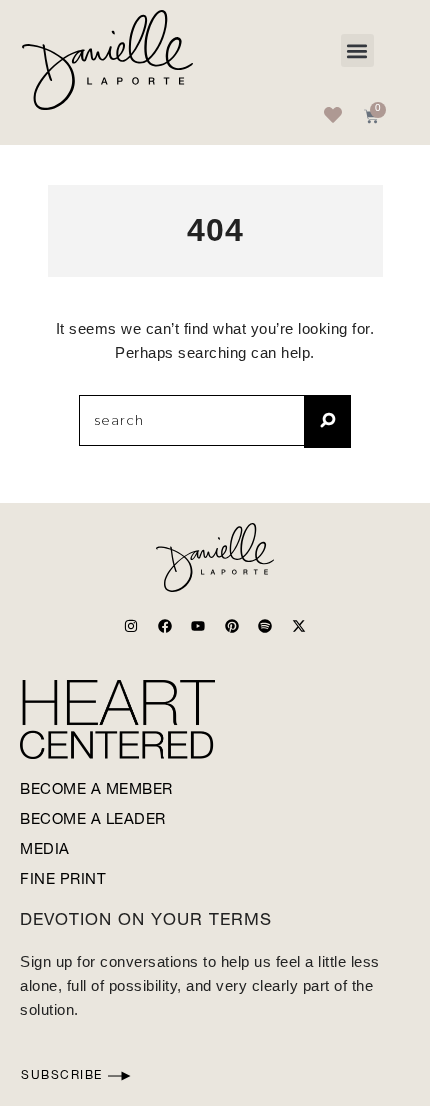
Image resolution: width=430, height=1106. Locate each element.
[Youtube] (198, 626)
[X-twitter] (299, 626)
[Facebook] (165, 626)
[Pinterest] (232, 626)
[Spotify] (265, 626)
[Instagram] (131, 626)
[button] (357, 50)
